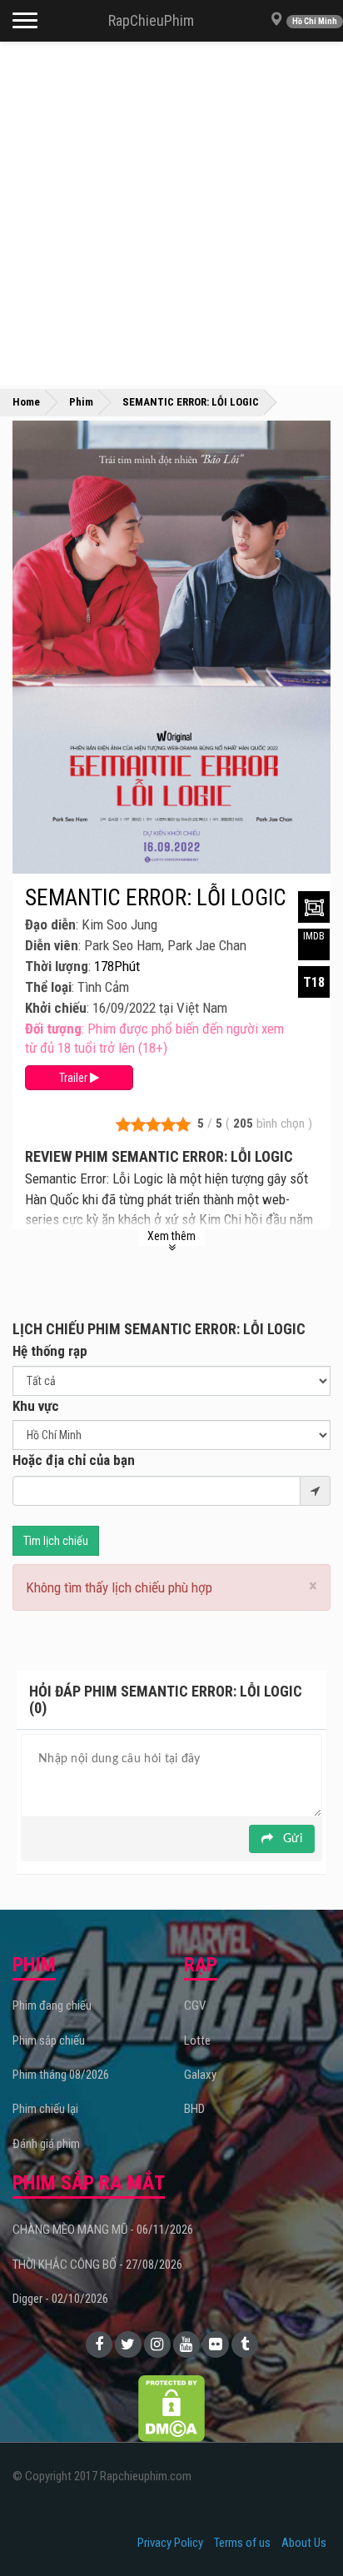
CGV (195, 2005)
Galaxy (200, 2075)
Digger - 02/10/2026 (60, 2299)
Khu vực (36, 1406)
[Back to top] (305, 2529)
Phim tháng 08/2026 (61, 2075)
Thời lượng (57, 966)
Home (26, 402)
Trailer (75, 1078)
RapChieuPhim (151, 20)
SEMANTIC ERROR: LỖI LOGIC (156, 898)
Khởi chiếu (56, 1008)
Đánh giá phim (46, 2144)
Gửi (291, 1839)
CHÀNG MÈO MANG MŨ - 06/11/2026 (103, 2230)
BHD (194, 2109)
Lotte (197, 2040)
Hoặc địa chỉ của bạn (74, 1460)
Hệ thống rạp (50, 1351)
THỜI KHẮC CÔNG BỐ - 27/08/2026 (97, 2265)
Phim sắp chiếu (49, 2040)
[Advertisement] (171, 213)
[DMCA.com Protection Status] (171, 2407)
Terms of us (242, 2543)
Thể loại (48, 987)
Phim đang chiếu (52, 2005)
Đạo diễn (50, 924)
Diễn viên (52, 945)
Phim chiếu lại (45, 2109)
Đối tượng (53, 1029)
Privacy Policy (170, 2543)
